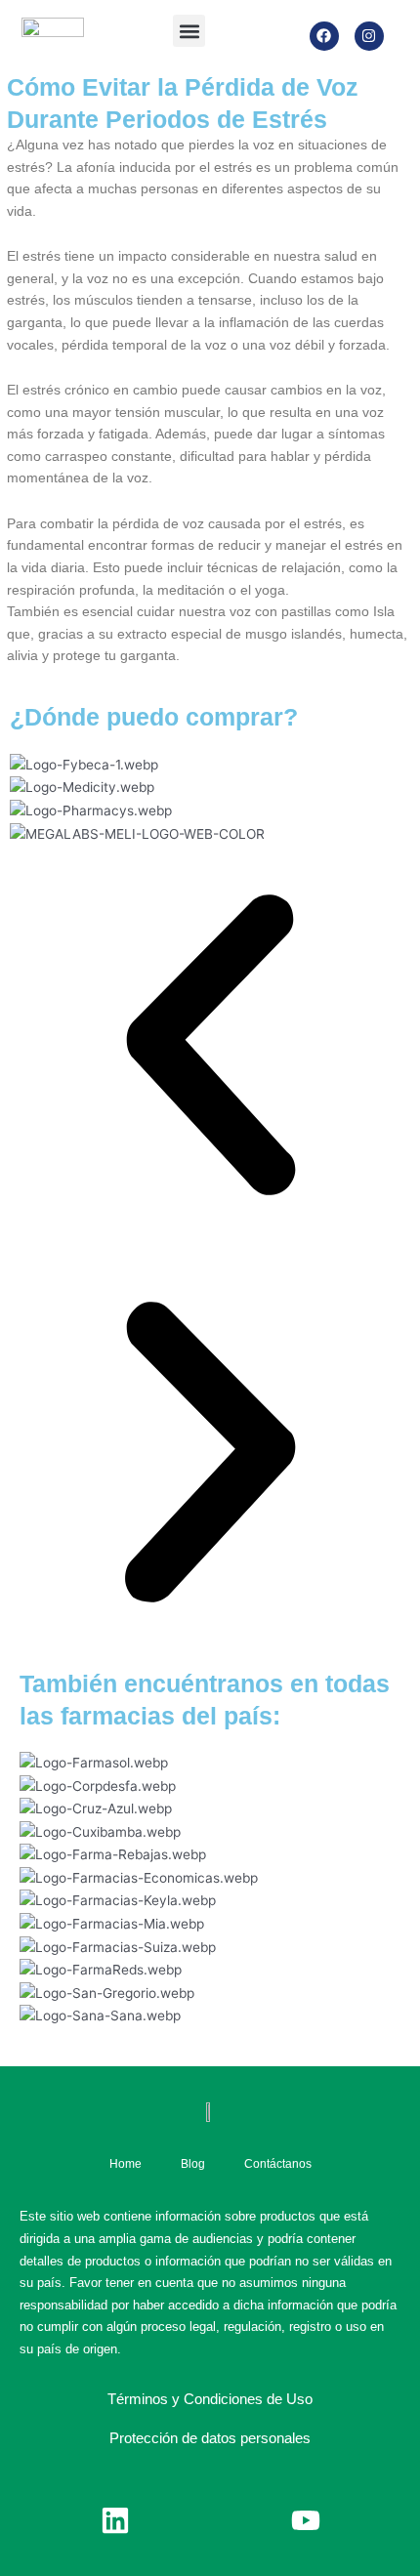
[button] (189, 31)
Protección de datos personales (210, 2438)
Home (126, 2164)
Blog (193, 2164)
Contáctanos (278, 2164)
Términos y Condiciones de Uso (210, 2399)
